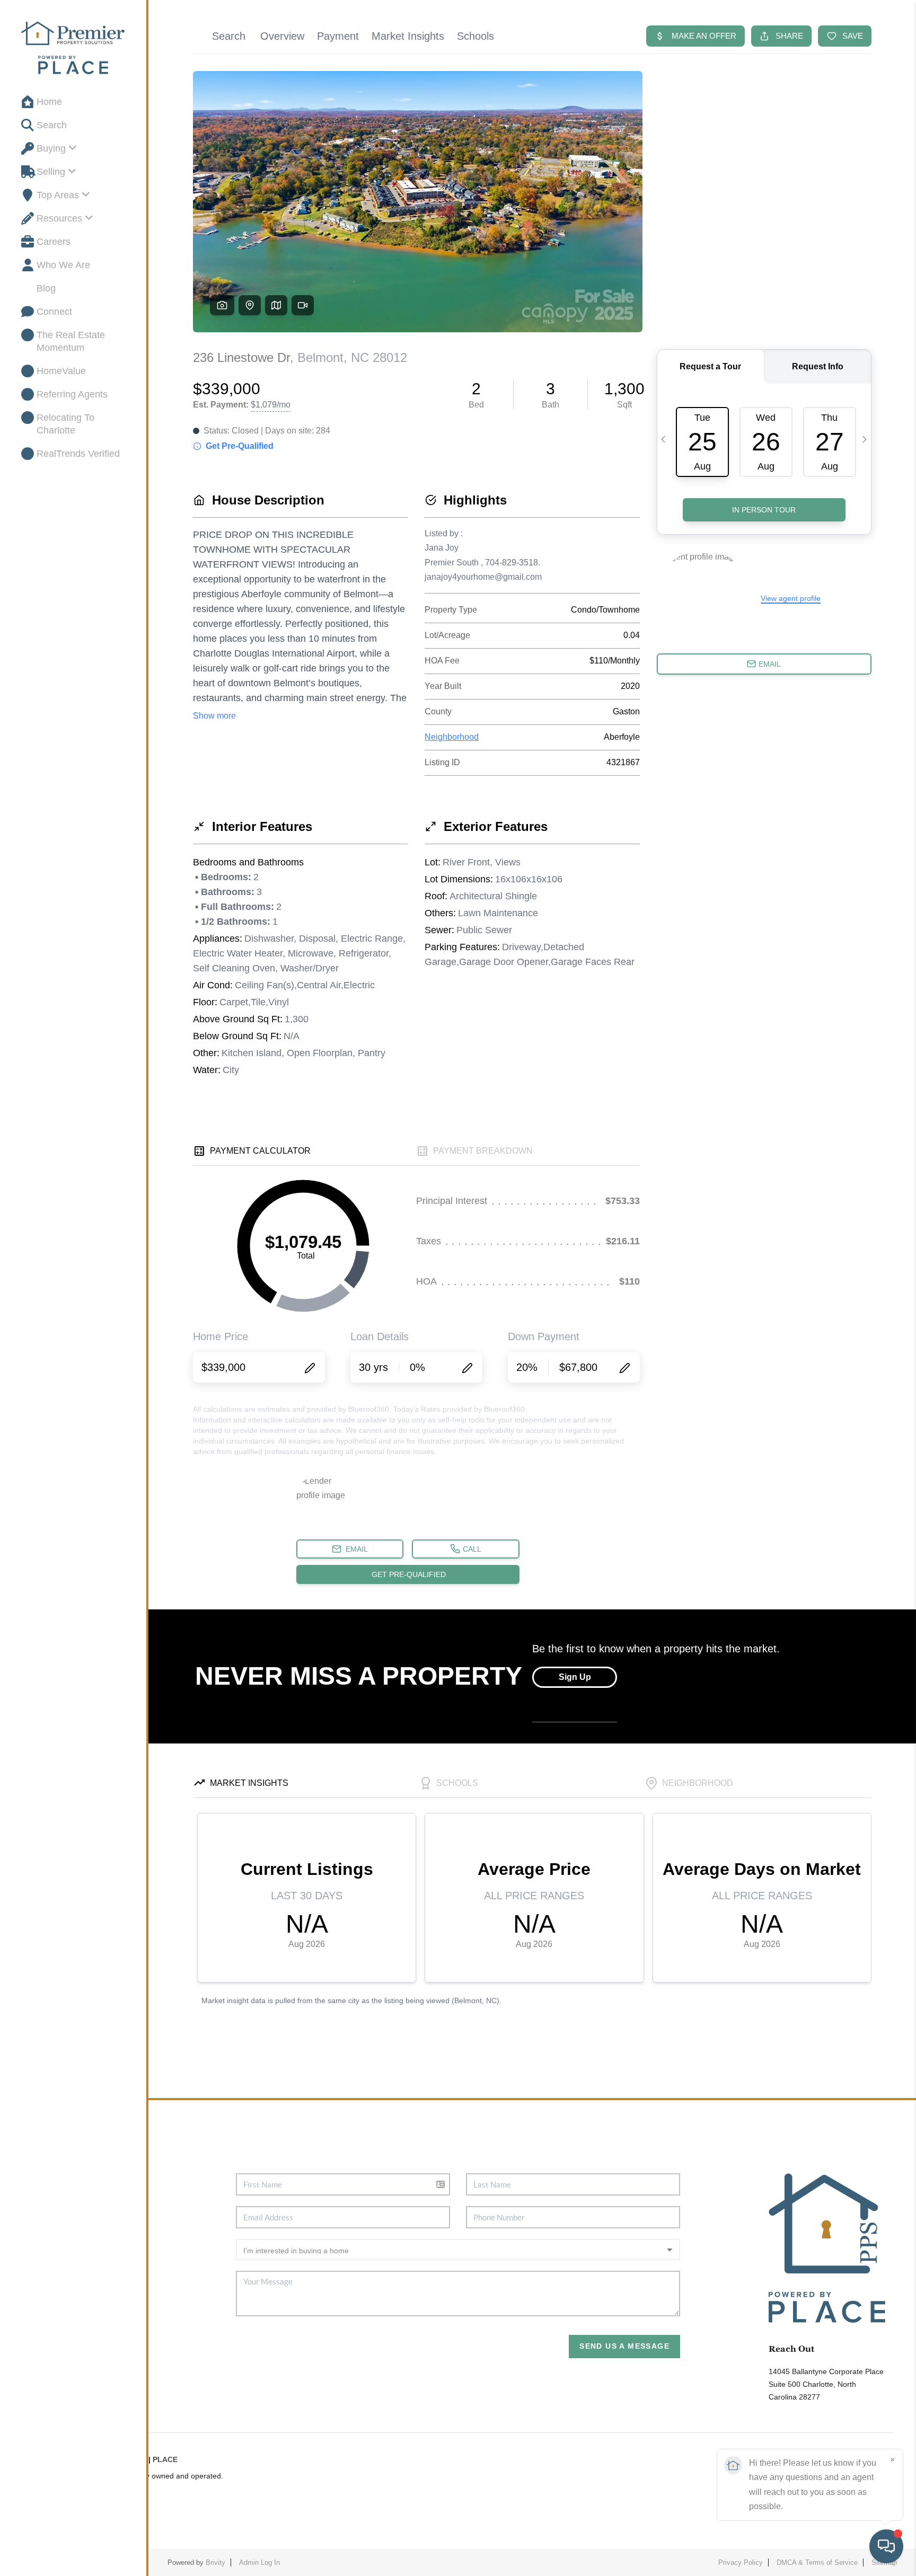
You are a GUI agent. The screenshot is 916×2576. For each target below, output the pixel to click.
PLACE (165, 2459)
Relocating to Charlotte (65, 424)
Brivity (215, 2562)
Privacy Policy (741, 2562)
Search (52, 125)
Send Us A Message (624, 2346)
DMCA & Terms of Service (817, 2562)
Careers (54, 242)
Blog (46, 288)
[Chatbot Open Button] (886, 2546)
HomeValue (61, 371)
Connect (54, 312)
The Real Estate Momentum (71, 341)
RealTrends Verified (78, 454)
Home (49, 102)
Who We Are (63, 265)
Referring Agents (72, 394)
